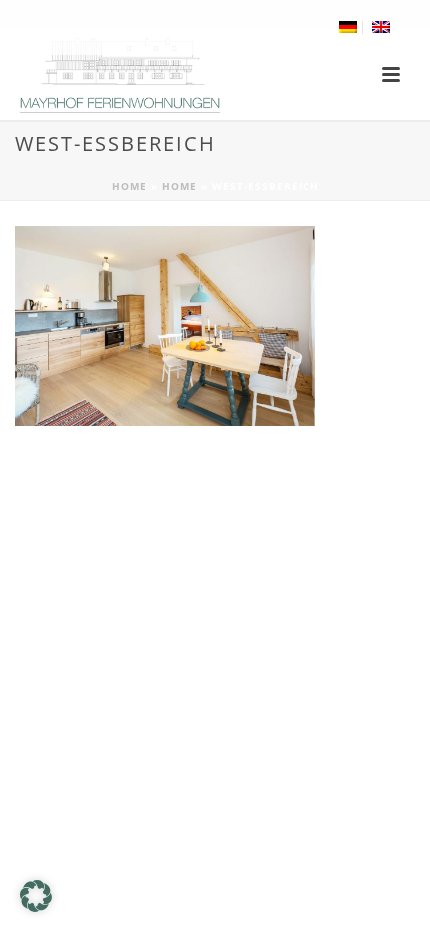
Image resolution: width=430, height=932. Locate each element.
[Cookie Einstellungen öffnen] (36, 906)
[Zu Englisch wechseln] (381, 27)
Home (129, 186)
